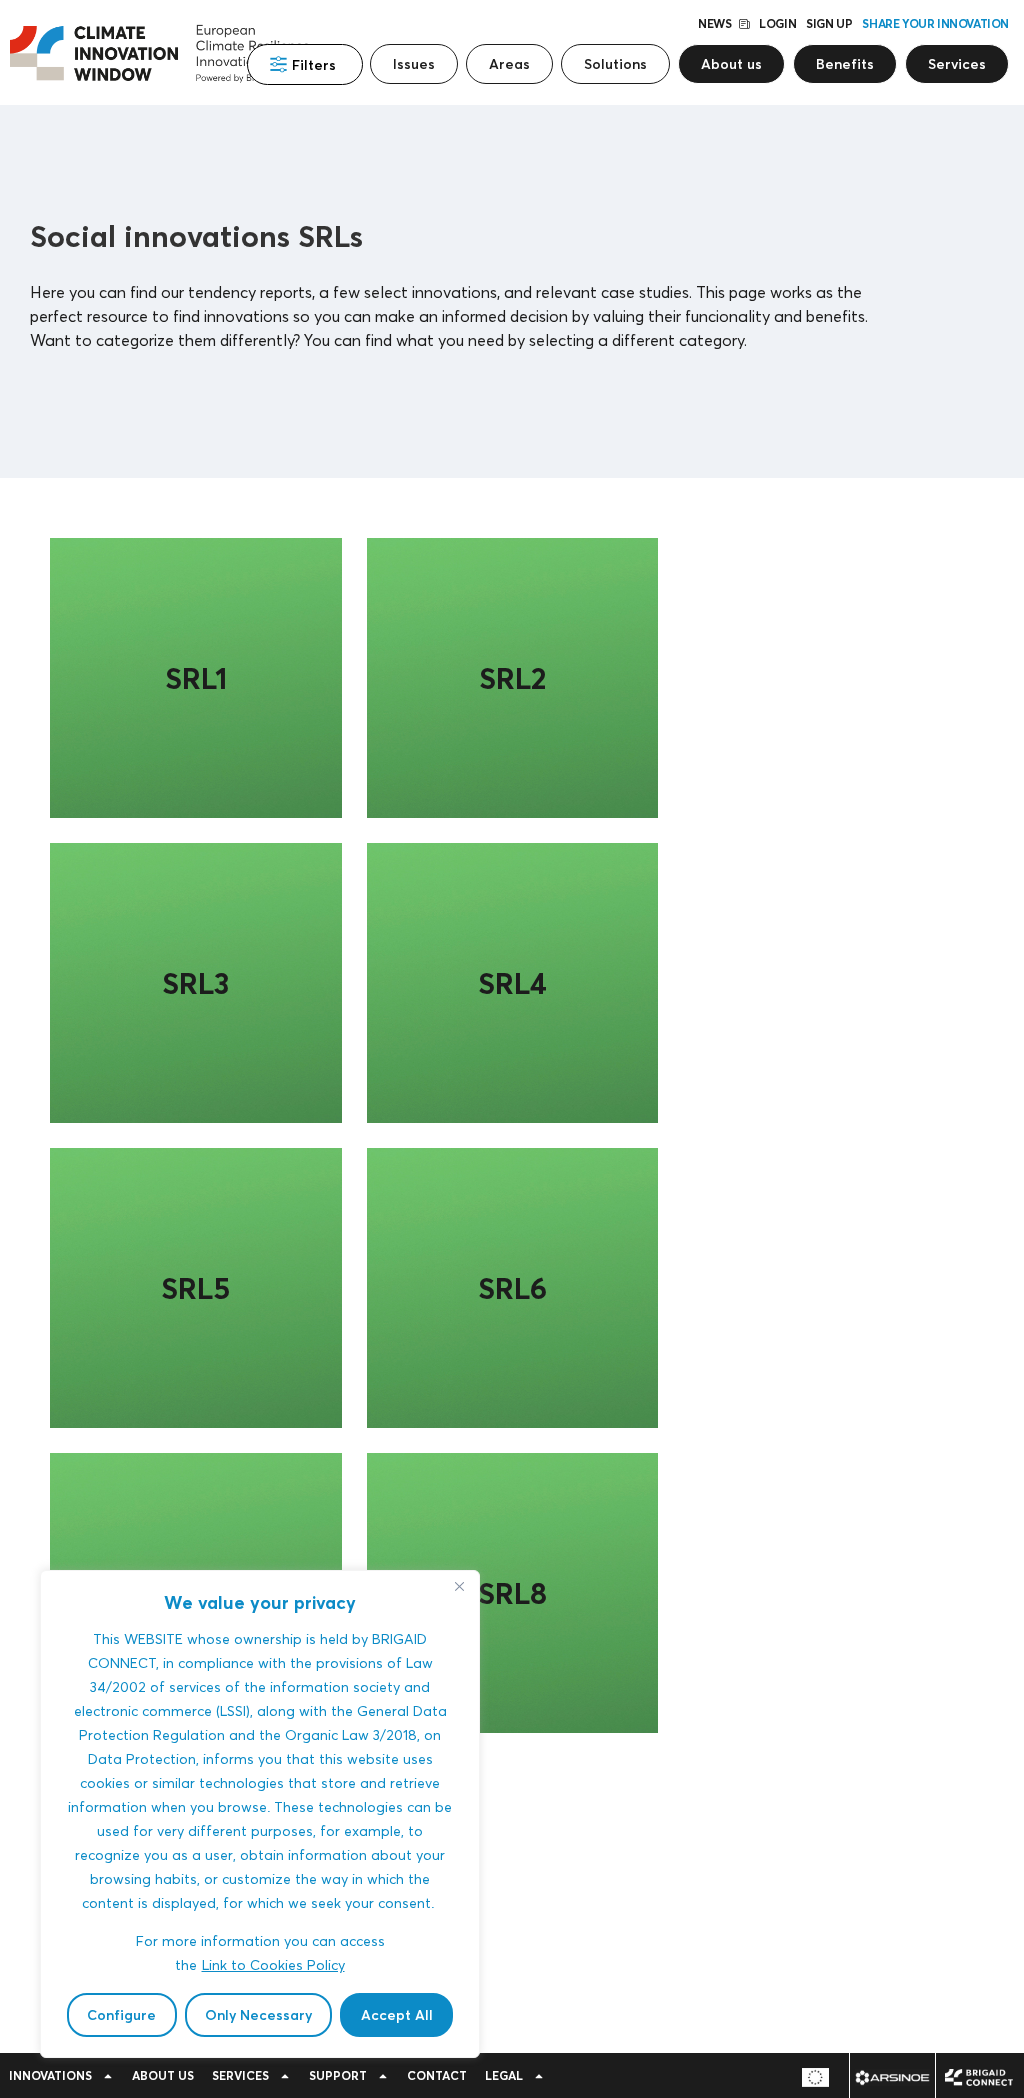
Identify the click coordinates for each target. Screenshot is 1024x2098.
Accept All (397, 2015)
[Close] (459, 1587)
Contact (437, 2075)
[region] (260, 1814)
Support (338, 2075)
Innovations (50, 2075)
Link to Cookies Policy (273, 1964)
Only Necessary (258, 2015)
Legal (504, 2075)
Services (240, 2075)
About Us (163, 2075)
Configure (121, 2015)
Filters (314, 65)
